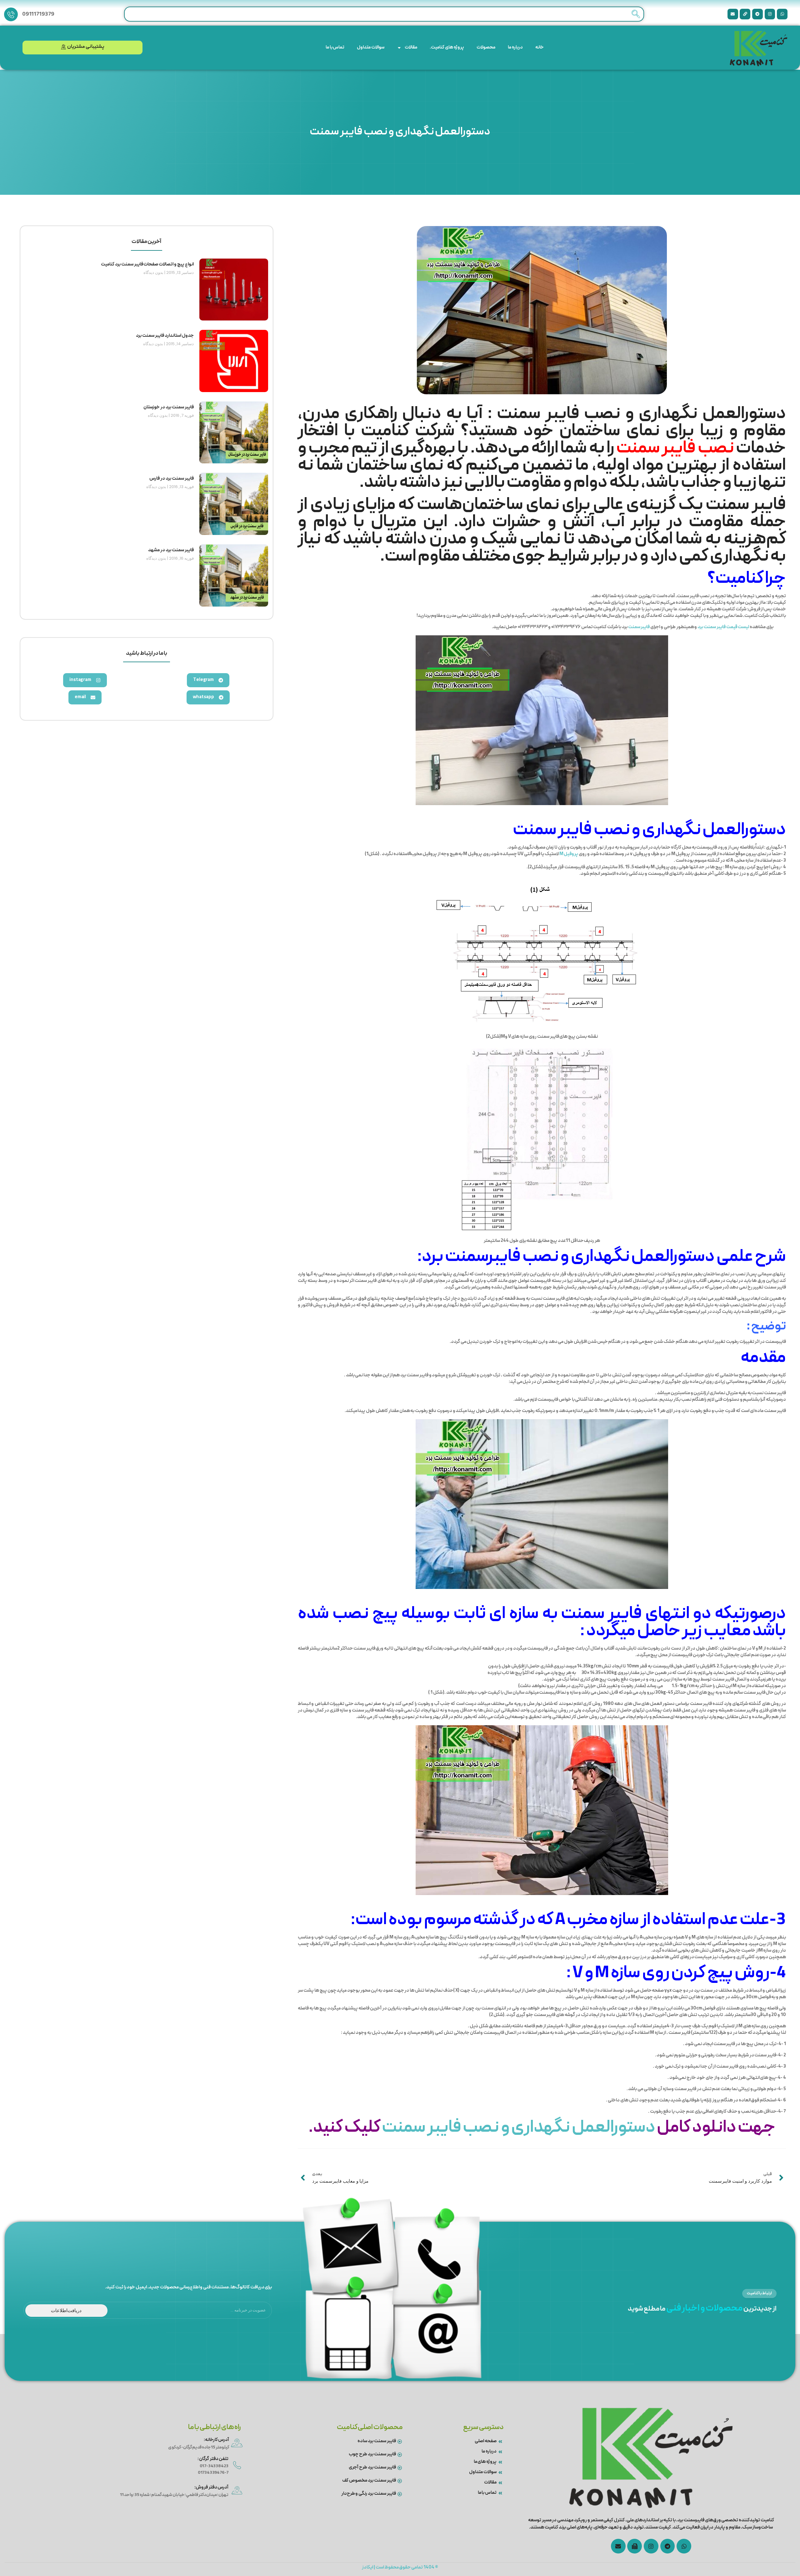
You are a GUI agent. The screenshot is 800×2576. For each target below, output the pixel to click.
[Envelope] (733, 14)
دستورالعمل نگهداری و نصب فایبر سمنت (519, 2128)
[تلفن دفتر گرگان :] (237, 2465)
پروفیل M (569, 854)
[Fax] (635, 2546)
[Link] (745, 14)
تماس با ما (335, 48)
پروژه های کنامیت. (447, 48)
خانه (540, 48)
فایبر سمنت (639, 627)
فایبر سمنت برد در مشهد (171, 550)
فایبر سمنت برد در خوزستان (168, 407)
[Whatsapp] (782, 14)
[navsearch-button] (636, 14)
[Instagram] (770, 14)
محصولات (486, 48)
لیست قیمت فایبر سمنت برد (723, 627)
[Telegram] (757, 14)
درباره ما (515, 48)
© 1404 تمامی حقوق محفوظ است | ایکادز (400, 2568)
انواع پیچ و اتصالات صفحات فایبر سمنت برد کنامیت (147, 265)
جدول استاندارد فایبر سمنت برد (165, 336)
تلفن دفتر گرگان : (213, 2459)
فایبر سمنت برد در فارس (171, 479)
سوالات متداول (371, 48)
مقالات (411, 48)
